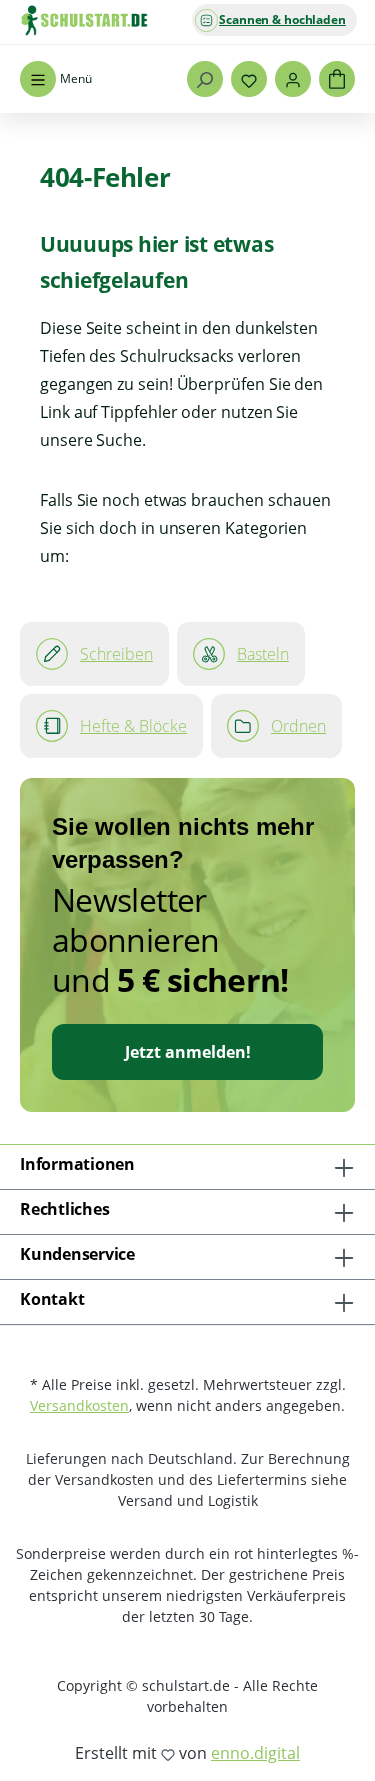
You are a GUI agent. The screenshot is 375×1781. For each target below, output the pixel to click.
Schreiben (116, 654)
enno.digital (255, 1753)
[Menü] (38, 79)
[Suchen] (205, 79)
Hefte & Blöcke (133, 726)
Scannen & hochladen (282, 19)
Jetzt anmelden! (188, 1052)
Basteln (263, 654)
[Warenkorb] (337, 79)
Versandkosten (79, 1405)
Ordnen (298, 726)
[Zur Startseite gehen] (120, 20)
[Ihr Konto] (293, 79)
